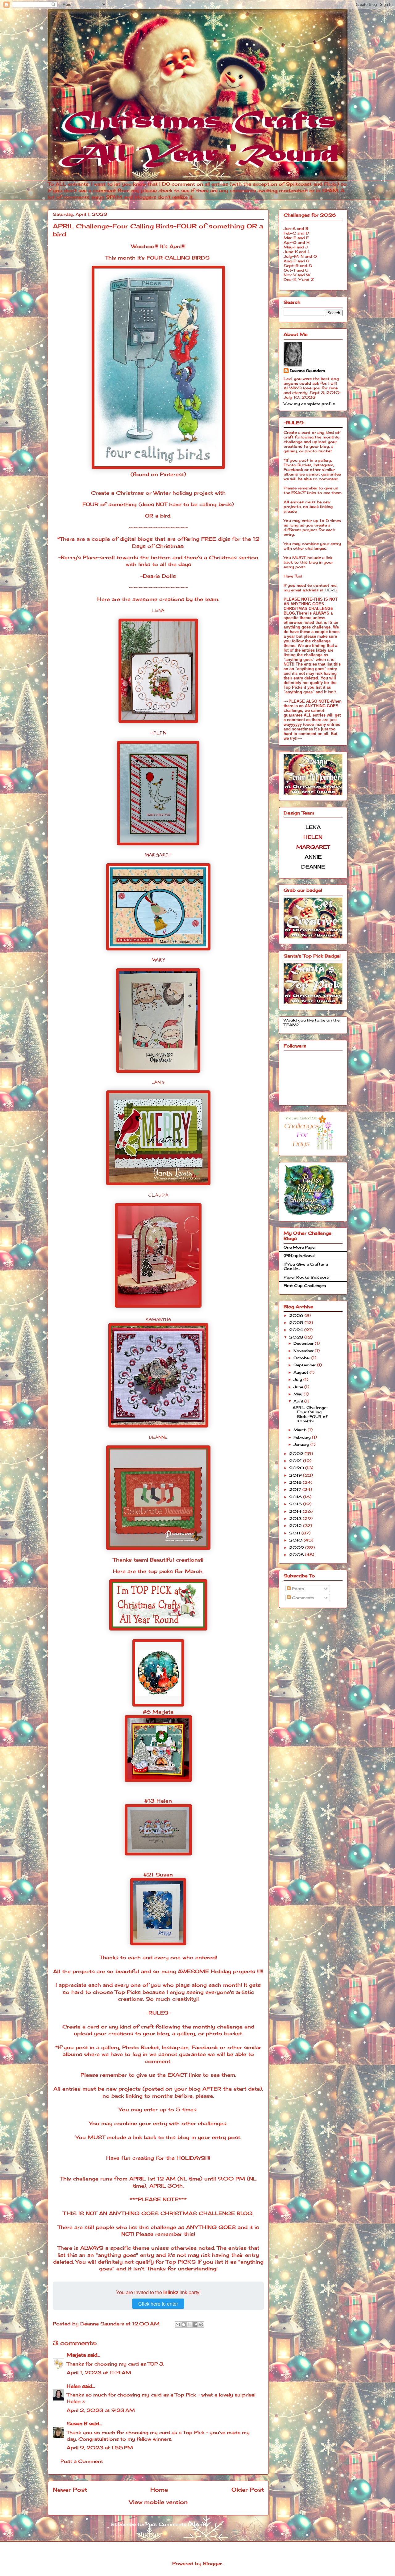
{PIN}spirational (299, 1256)
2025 (297, 1323)
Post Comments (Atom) (176, 2524)
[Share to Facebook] (195, 2324)
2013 (296, 1519)
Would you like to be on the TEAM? (312, 1022)
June (299, 1387)
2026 (297, 1315)
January (302, 1444)
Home (159, 2489)
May (299, 1394)
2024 (297, 1330)
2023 (297, 1337)
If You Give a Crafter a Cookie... (306, 1266)
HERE (331, 590)
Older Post (248, 2489)
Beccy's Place (79, 557)
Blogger (212, 2563)
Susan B (77, 2424)
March (301, 1430)
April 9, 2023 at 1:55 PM (100, 2448)
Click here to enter (158, 2304)
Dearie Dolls (159, 576)
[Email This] (178, 2324)
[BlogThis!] (184, 2324)
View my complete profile (309, 404)
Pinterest (172, 474)
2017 (296, 1489)
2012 (296, 1526)
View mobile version (158, 2502)
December (304, 1343)
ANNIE (313, 857)
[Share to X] (189, 2324)
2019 (296, 1475)
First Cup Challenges (305, 1286)
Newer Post (70, 2489)
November (304, 1351)
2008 (297, 1555)
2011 (295, 1533)
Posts (297, 1589)
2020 (297, 1468)
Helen (74, 2386)
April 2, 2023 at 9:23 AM (101, 2410)
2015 (296, 1504)
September (305, 1365)
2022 (297, 1454)
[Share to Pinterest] (201, 2324)
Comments (303, 1598)
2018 (296, 1482)
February (303, 1437)
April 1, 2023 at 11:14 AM (99, 2373)
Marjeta (76, 2355)
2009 (297, 1548)
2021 (296, 1461)
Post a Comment (82, 2461)
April (299, 1401)
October (302, 1358)
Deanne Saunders (308, 371)
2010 (296, 1540)
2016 (296, 1497)
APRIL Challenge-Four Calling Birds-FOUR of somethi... (310, 1414)
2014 (296, 1511)
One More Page (299, 1247)
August (301, 1372)
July (298, 1379)
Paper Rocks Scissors (306, 1277)
